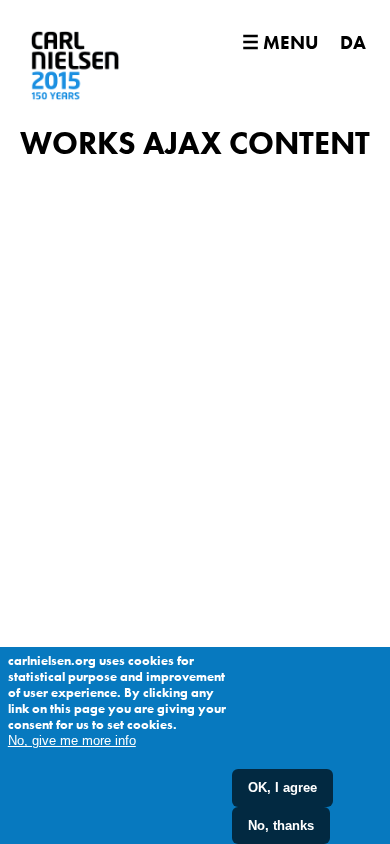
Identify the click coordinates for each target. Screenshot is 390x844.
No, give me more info (72, 740)
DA (353, 42)
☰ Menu (280, 42)
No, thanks (281, 825)
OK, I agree (282, 787)
